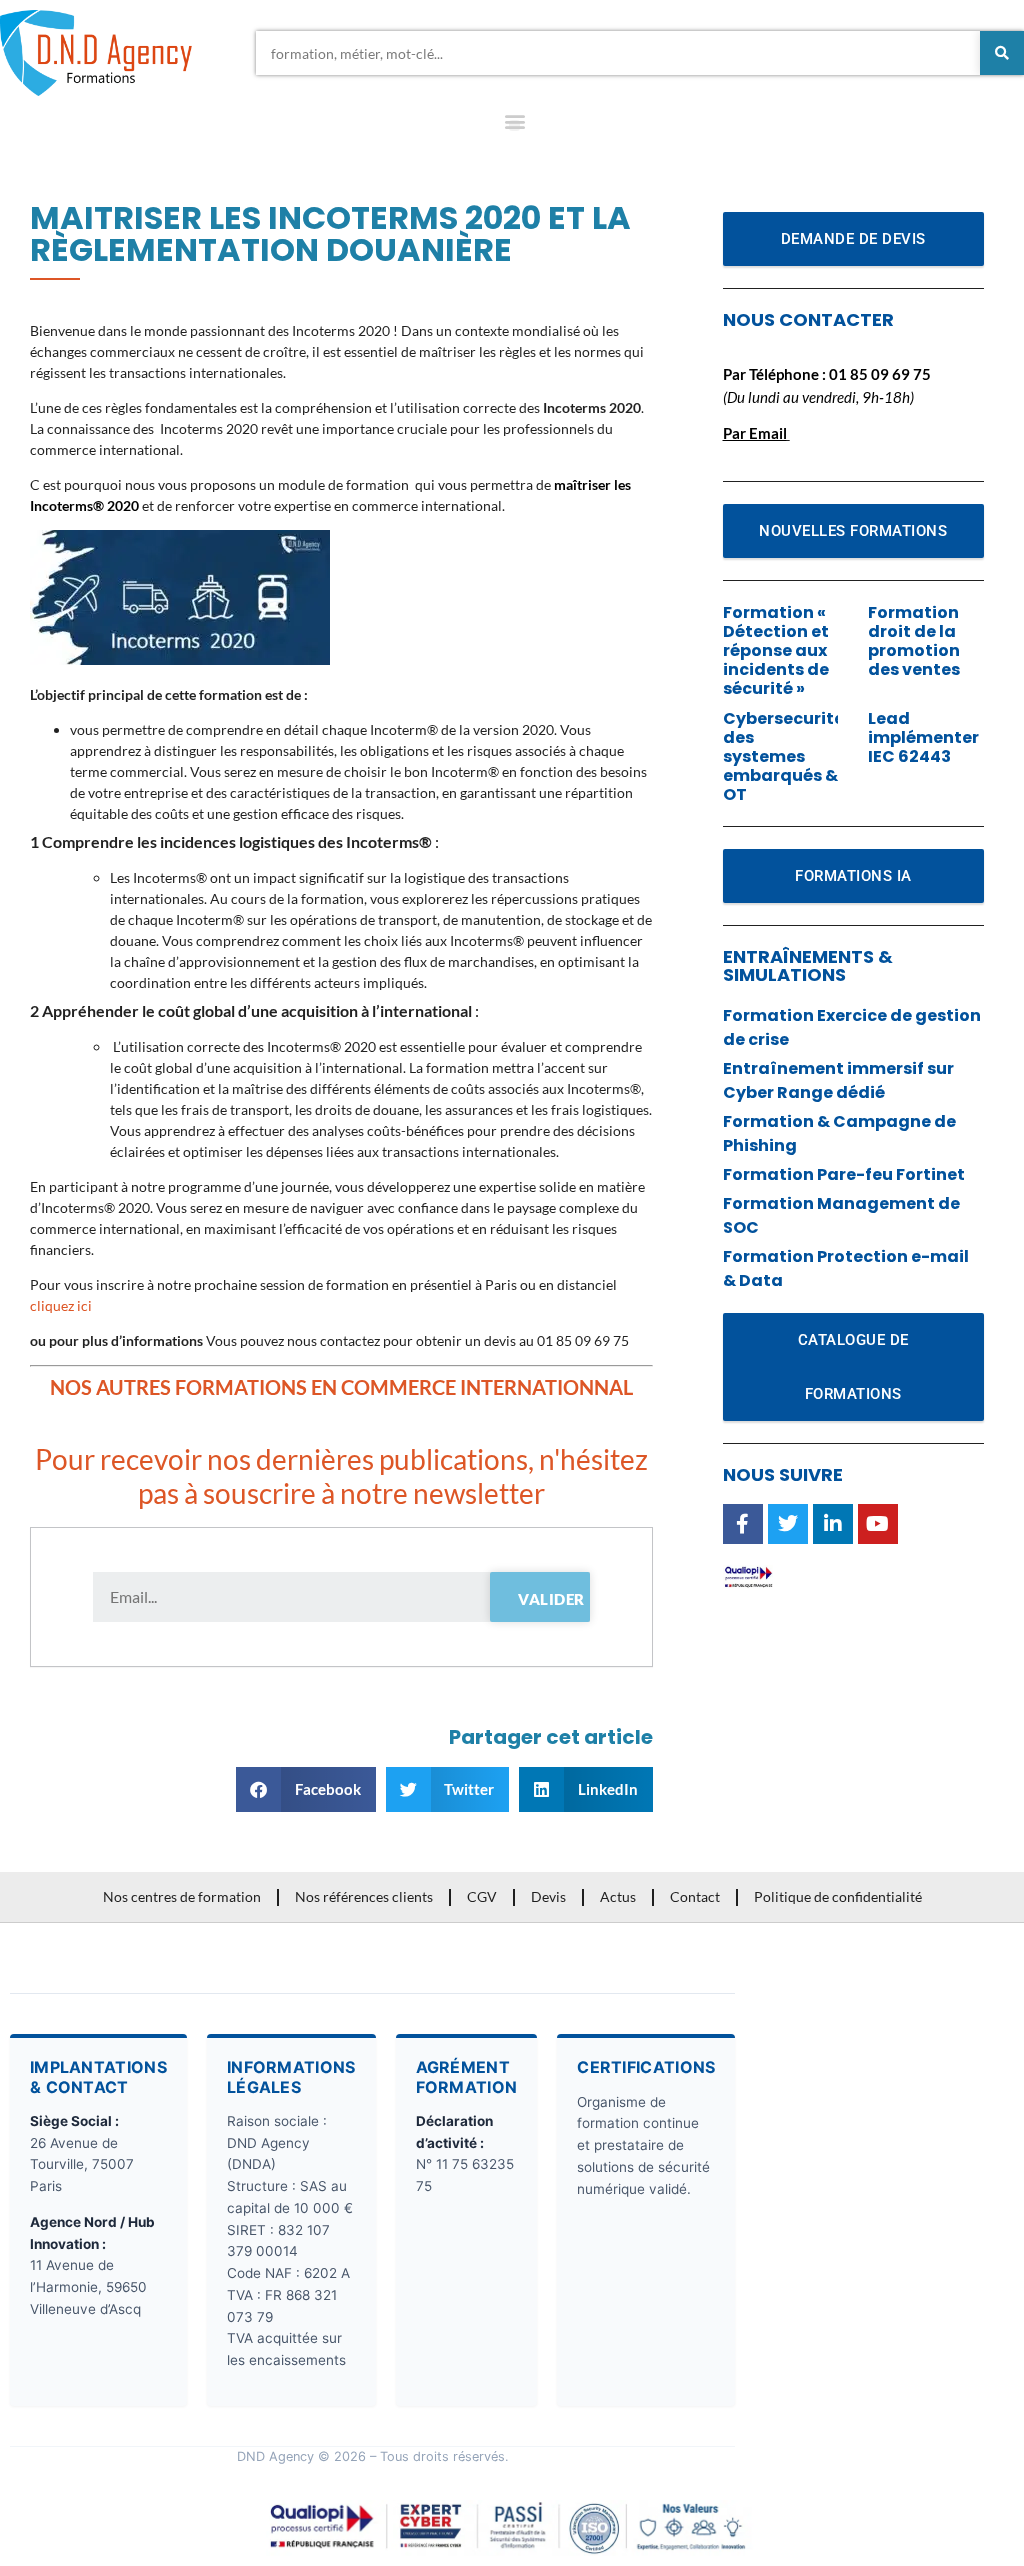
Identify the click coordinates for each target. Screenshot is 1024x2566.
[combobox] (618, 53)
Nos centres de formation (182, 1896)
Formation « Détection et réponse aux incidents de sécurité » (776, 651)
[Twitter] (788, 1524)
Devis (548, 1896)
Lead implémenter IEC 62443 (923, 737)
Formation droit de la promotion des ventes (914, 641)
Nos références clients (364, 1896)
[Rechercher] (1002, 53)
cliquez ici (64, 1305)
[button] (514, 125)
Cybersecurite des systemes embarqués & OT (783, 757)
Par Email (755, 433)
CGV (482, 1896)
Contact (695, 1896)
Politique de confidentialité (838, 1896)
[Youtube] (878, 1524)
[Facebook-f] (743, 1524)
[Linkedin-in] (833, 1524)
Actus (618, 1896)
